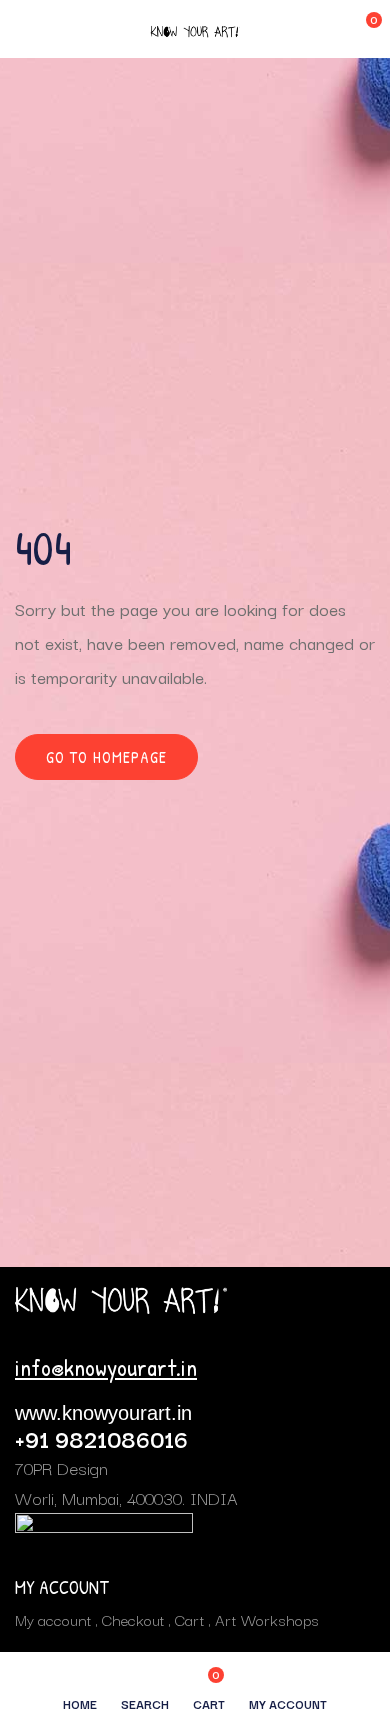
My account (53, 1619)
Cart (190, 1619)
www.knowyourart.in (103, 1413)
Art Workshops (267, 1619)
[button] (360, 29)
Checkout (133, 1619)
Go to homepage (106, 757)
